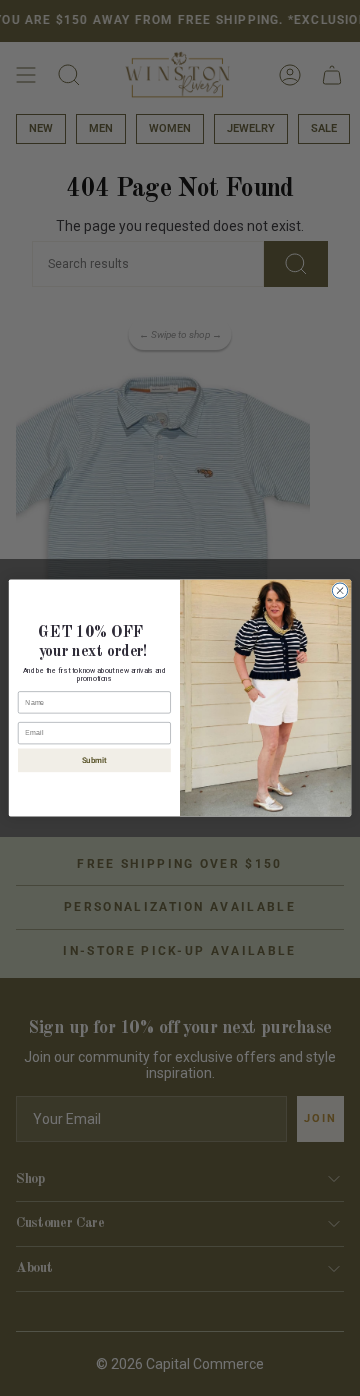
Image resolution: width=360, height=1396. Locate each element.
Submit (94, 760)
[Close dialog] (339, 590)
